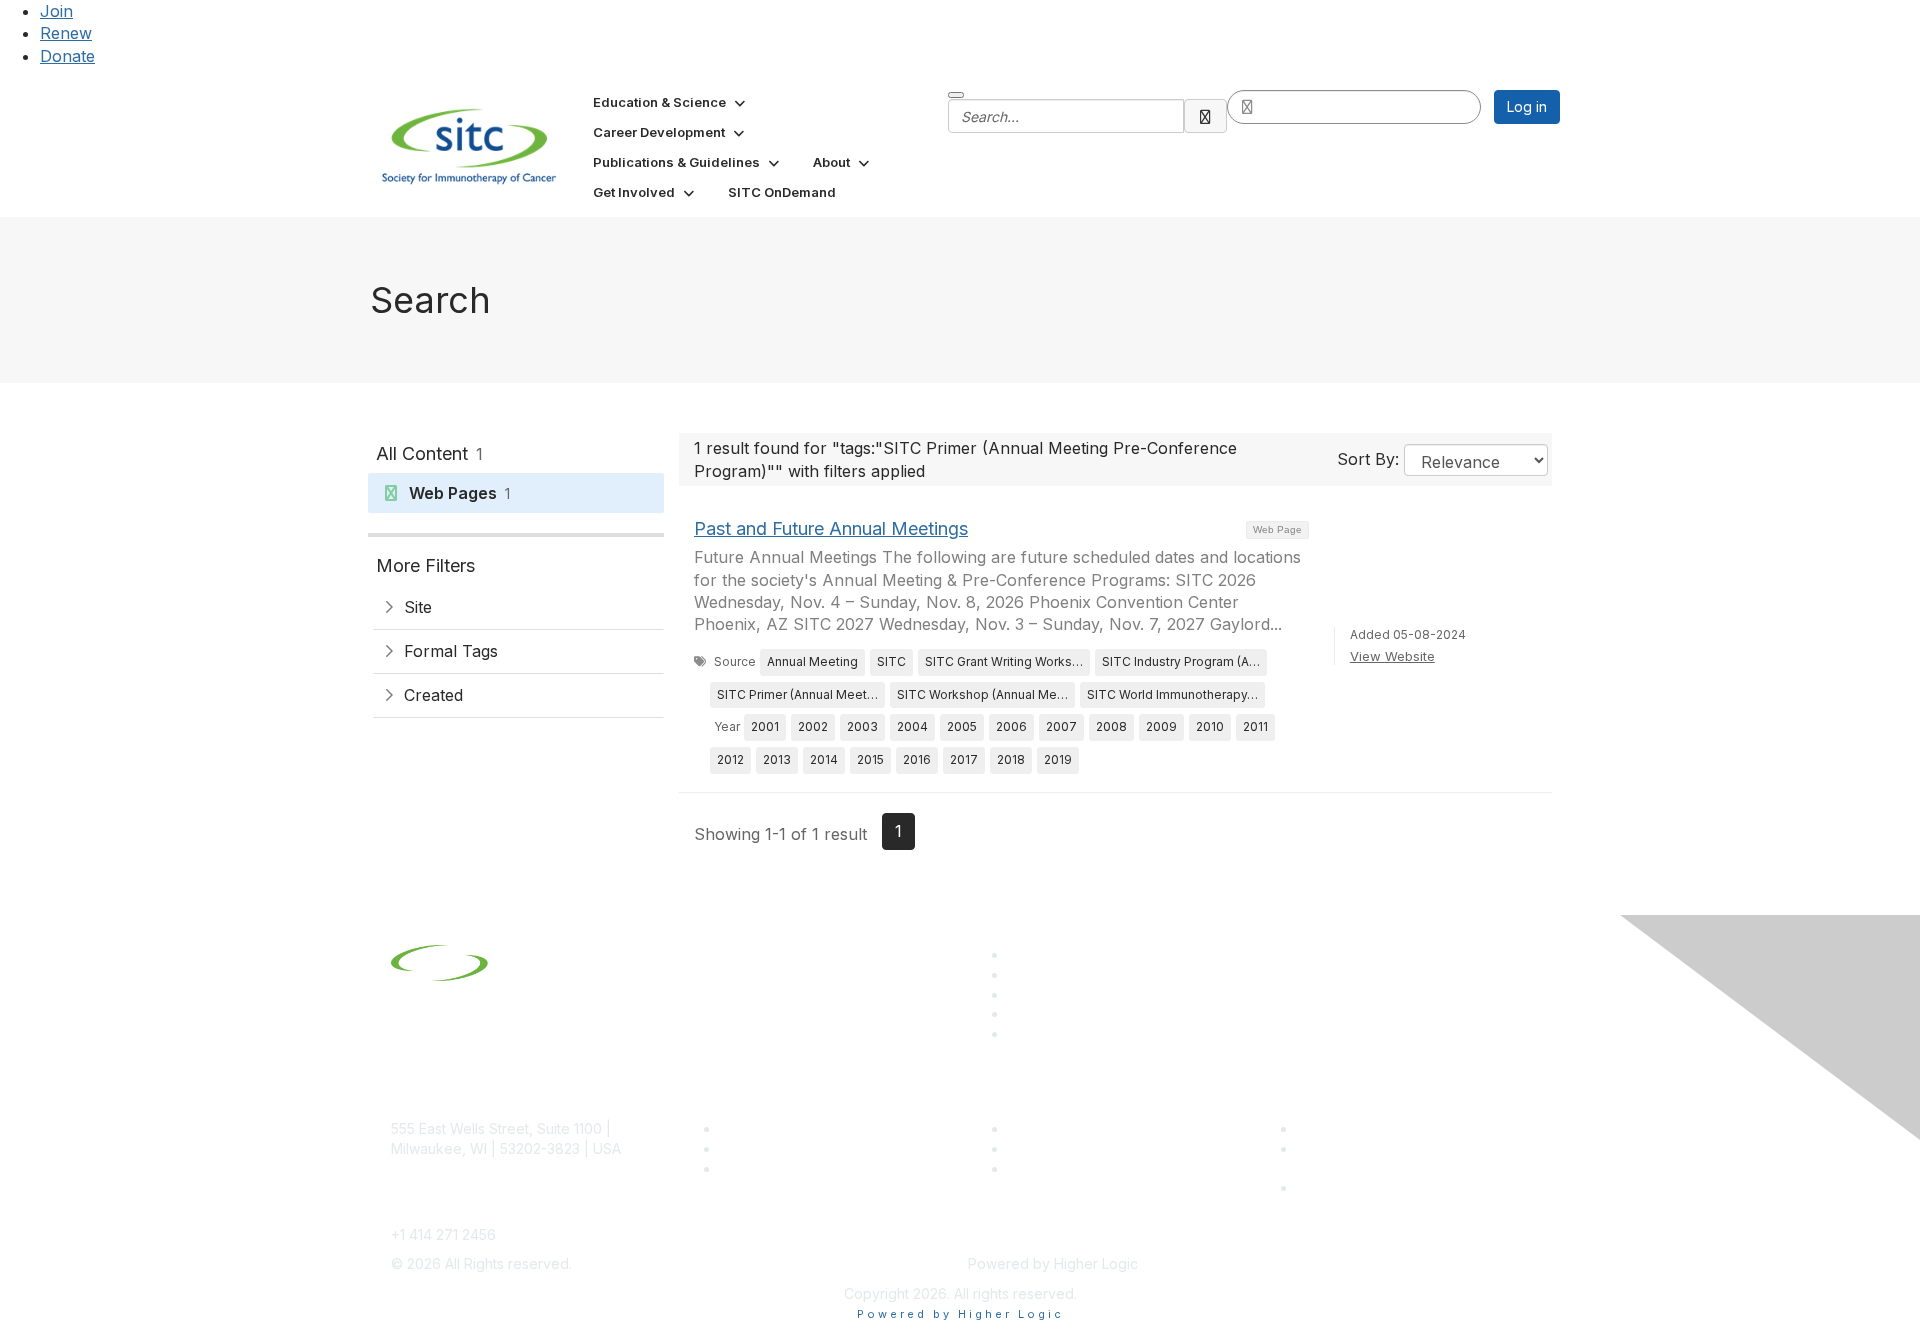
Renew (66, 33)
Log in (1527, 106)
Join (56, 11)
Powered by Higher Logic (960, 1314)
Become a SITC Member (801, 1128)
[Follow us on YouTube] (1017, 1013)
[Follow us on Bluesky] (1017, 974)
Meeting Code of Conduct (1383, 1128)
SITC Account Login (785, 1168)
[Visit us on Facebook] (1017, 1033)
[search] (1206, 116)
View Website (1392, 656)
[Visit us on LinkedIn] (1017, 954)
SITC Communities (1067, 1128)
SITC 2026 (755, 1148)
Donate (67, 56)
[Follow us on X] (1017, 994)
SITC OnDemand (1063, 1168)
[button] (671, 102)
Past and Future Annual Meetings (831, 528)
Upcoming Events (1065, 1148)
